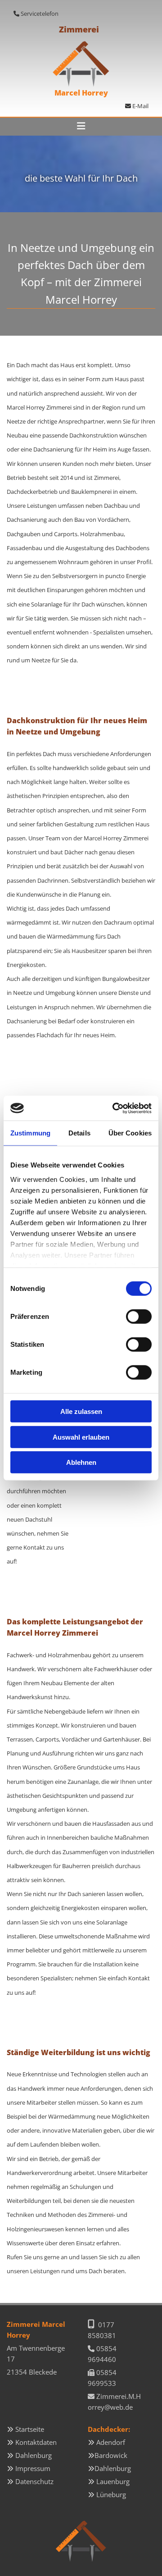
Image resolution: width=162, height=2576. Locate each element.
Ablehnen (81, 1462)
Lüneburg (111, 2494)
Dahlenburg (34, 2455)
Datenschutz (34, 2481)
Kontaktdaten (36, 2442)
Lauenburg (113, 2481)
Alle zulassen (81, 1411)
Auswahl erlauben (81, 1437)
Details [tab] (79, 1133)
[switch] (139, 1317)
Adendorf (111, 2442)
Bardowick (111, 2455)
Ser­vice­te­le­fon (40, 14)
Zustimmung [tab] (30, 1133)
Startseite (30, 2429)
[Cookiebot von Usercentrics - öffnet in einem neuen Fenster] (114, 1108)
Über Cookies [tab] (130, 1133)
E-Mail (137, 106)
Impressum (33, 2468)
